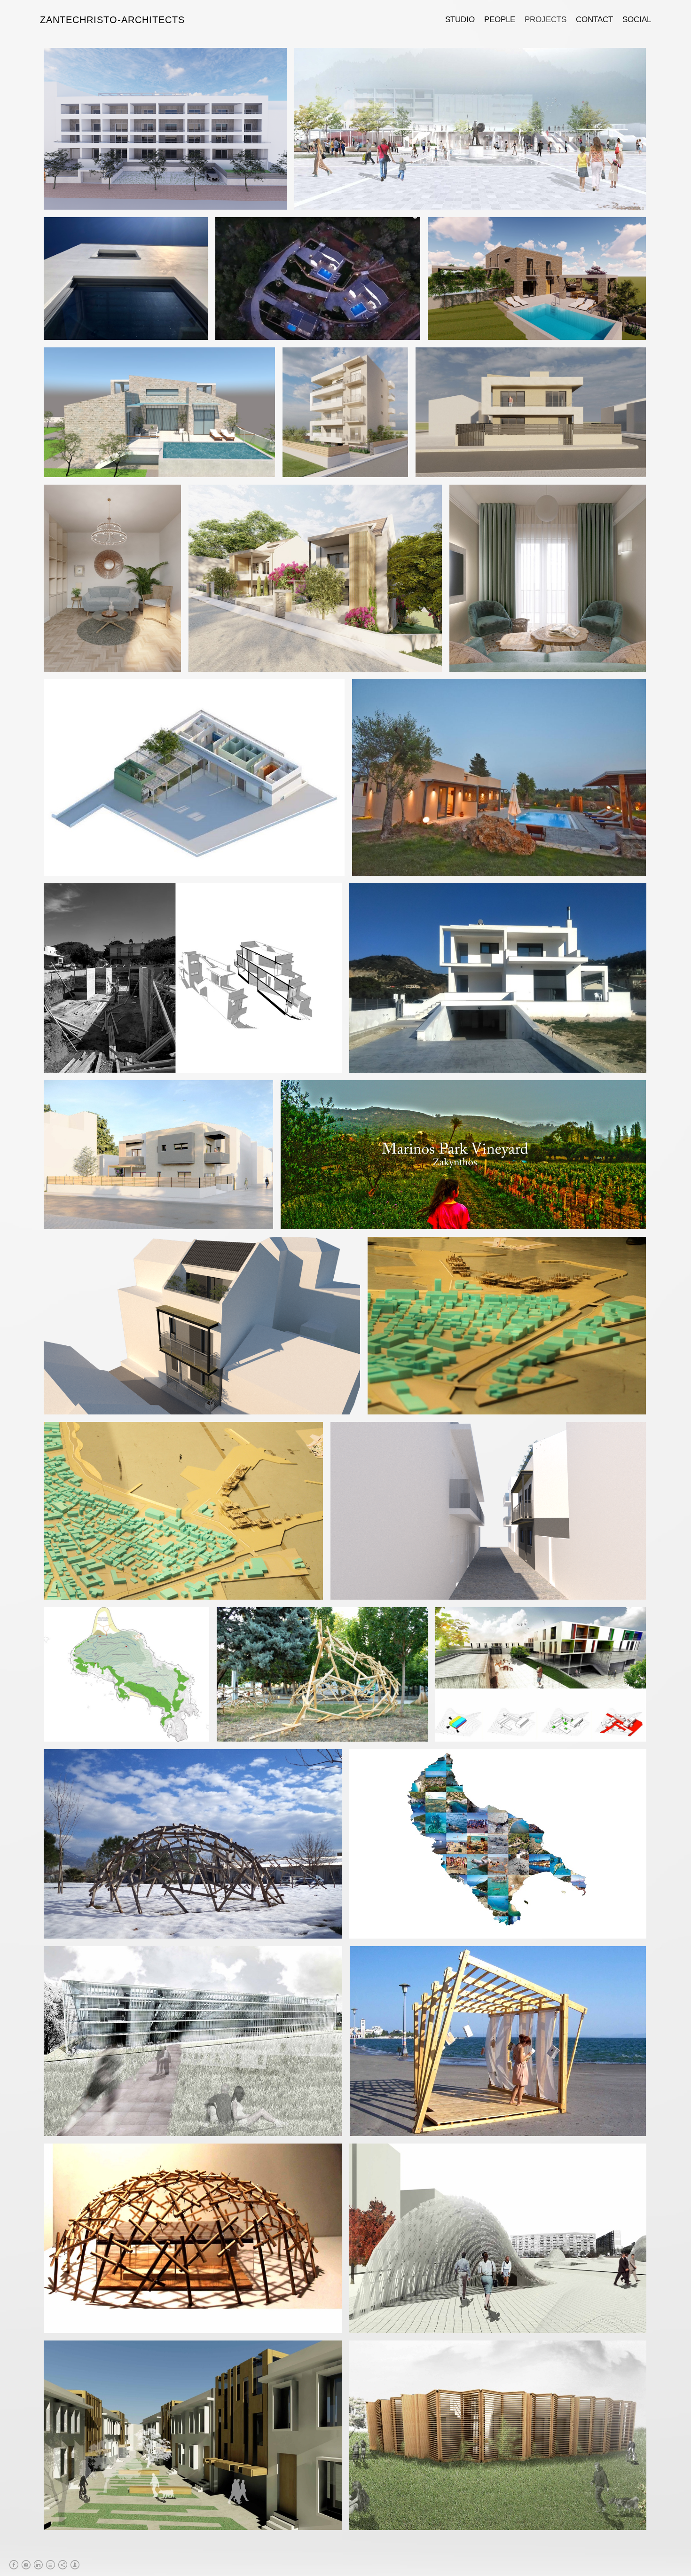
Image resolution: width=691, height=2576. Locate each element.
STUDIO (460, 20)
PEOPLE (500, 20)
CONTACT (594, 20)
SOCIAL (637, 20)
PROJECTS (546, 20)
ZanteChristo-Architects (112, 20)
